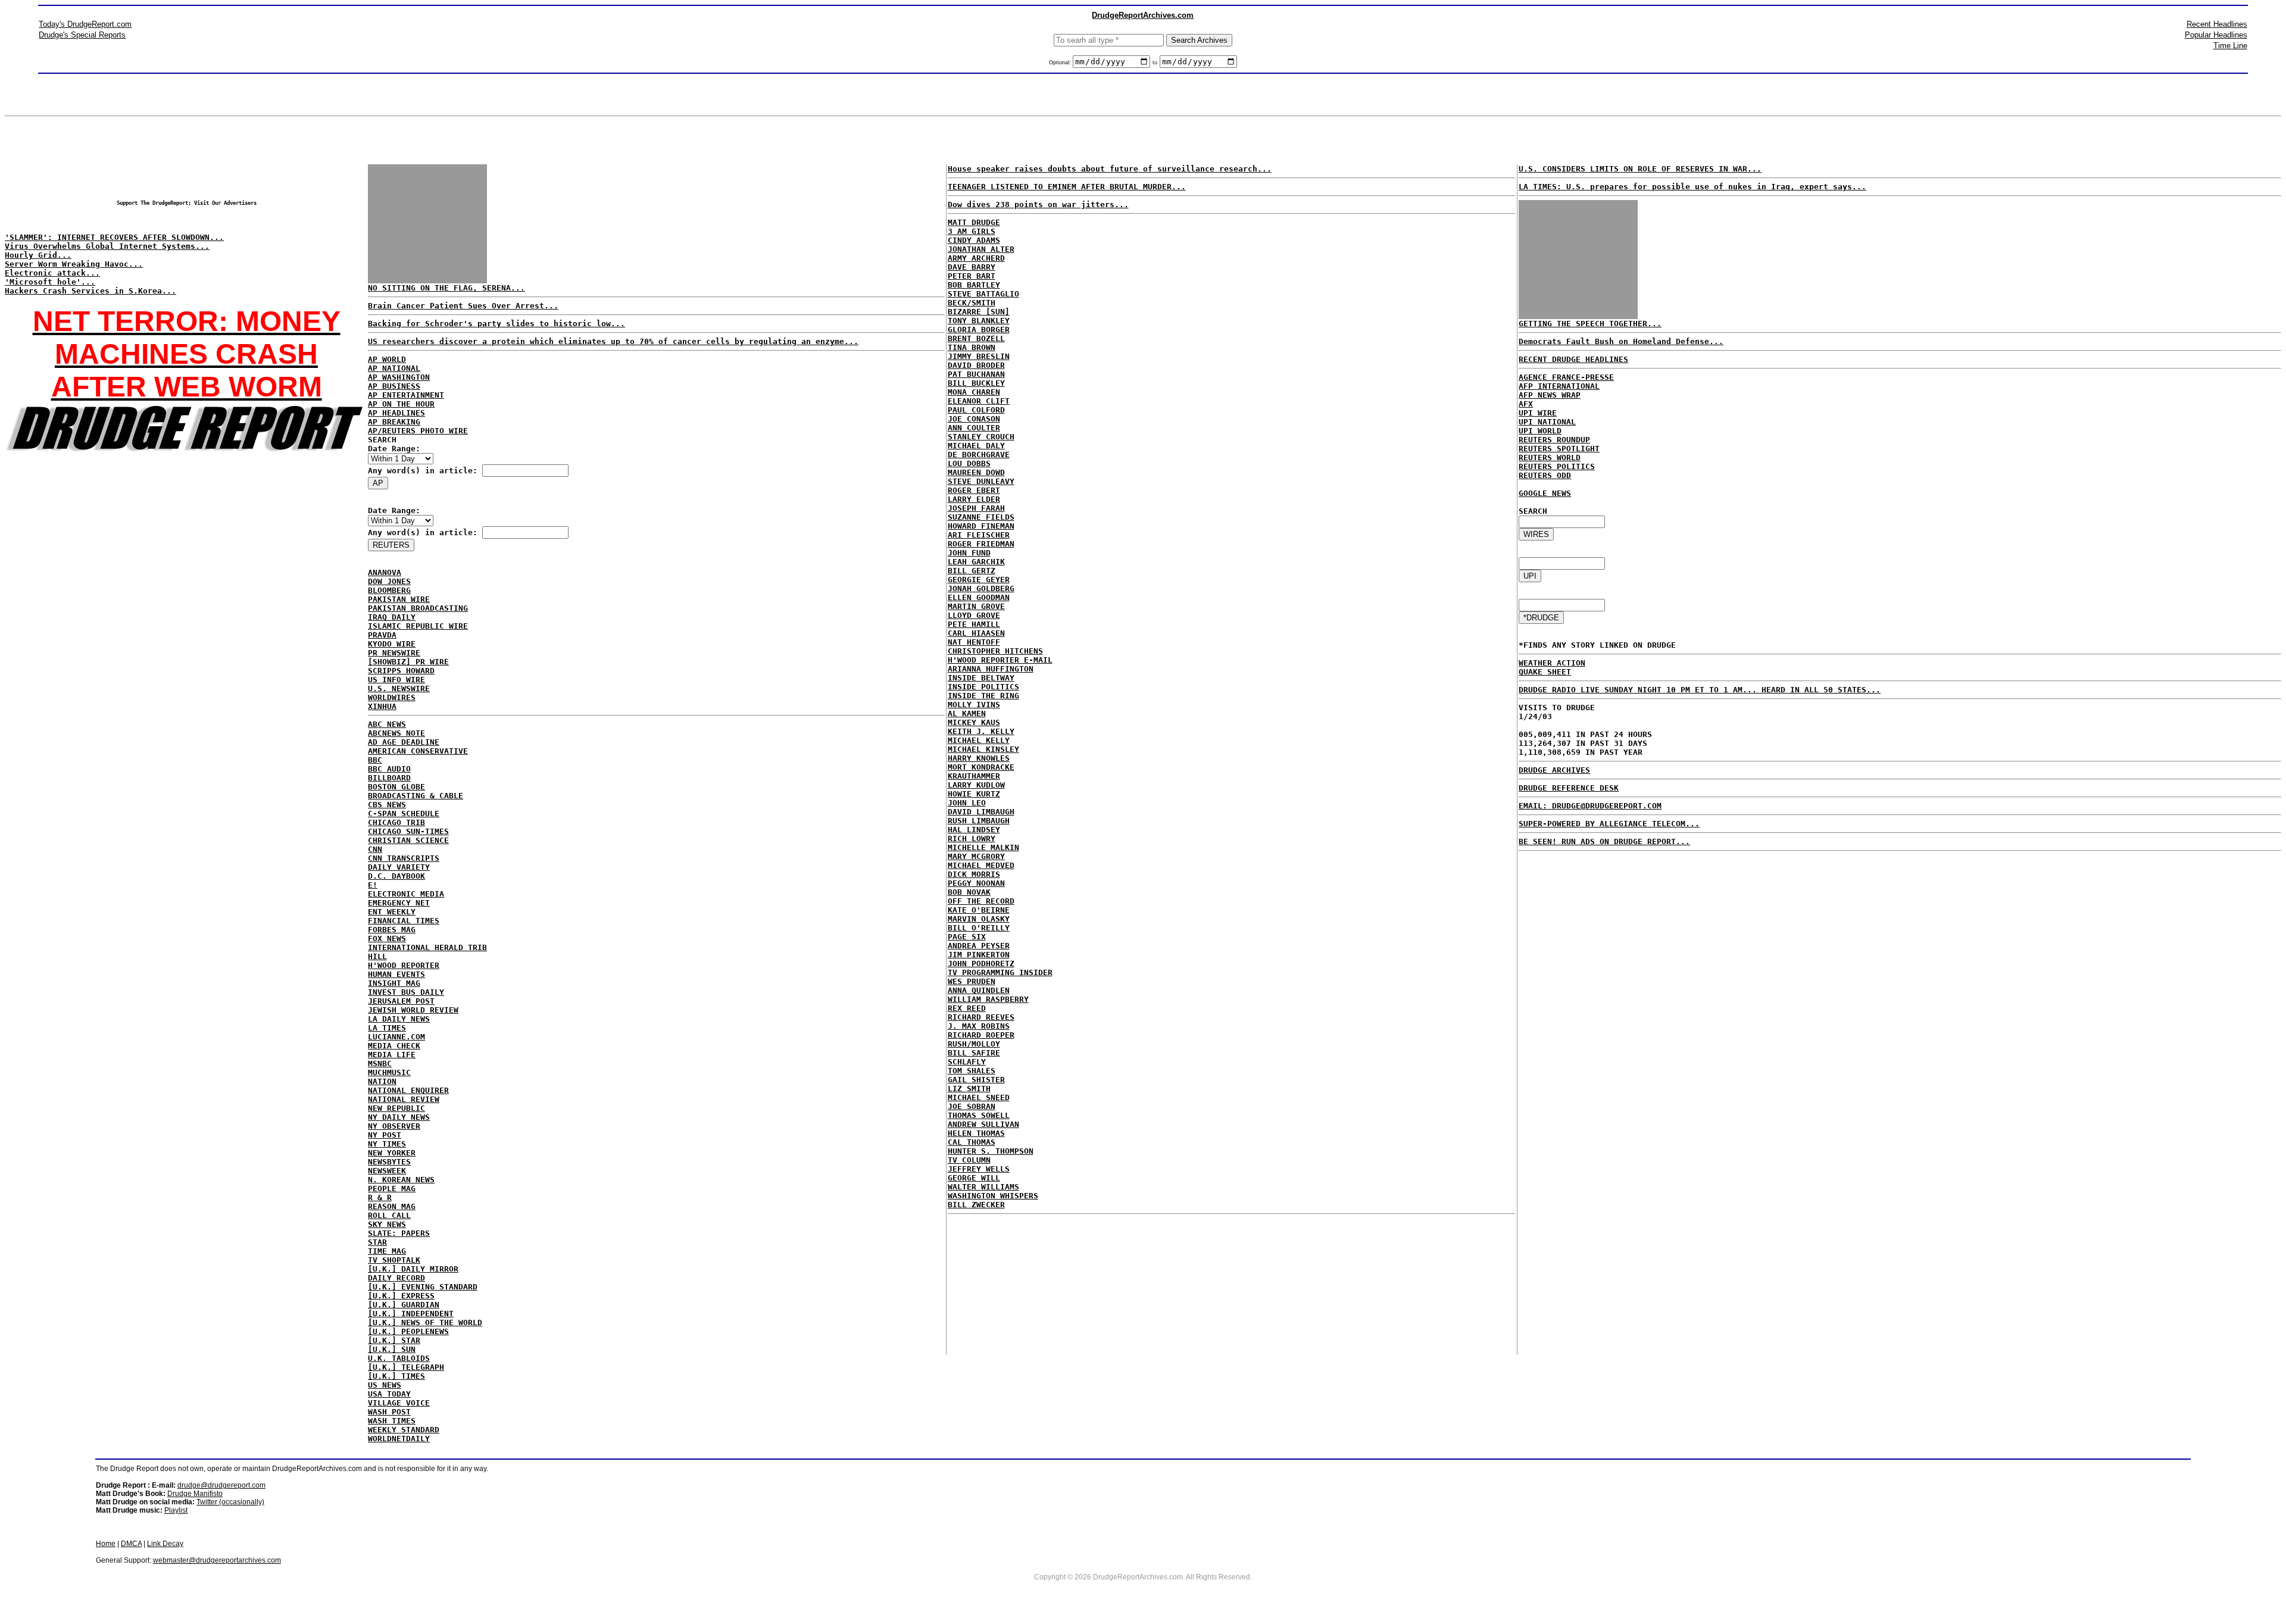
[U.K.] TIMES (396, 1376)
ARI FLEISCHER (979, 535)
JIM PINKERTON (979, 955)
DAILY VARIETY (399, 867)
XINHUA (382, 706)
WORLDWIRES (392, 697)
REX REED (967, 1008)
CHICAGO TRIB (396, 822)
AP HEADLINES (396, 413)
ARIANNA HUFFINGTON (991, 669)
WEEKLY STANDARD (404, 1430)
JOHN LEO (967, 803)
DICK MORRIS (974, 874)
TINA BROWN (972, 347)
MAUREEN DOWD (976, 472)
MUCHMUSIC (389, 1072)
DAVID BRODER (976, 365)
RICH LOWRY (972, 838)
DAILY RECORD (396, 1278)
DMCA (131, 1544)
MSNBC (380, 1064)
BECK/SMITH (972, 303)
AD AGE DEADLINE (404, 742)
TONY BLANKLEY (979, 321)
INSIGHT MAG (394, 983)
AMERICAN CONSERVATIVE (418, 751)
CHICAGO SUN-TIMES (408, 831)
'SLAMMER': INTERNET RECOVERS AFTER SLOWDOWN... (114, 237)
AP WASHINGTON (399, 377)
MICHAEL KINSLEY (983, 749)
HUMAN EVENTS (396, 974)
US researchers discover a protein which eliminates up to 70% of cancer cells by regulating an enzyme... (613, 341)
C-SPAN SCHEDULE (404, 813)
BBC (375, 760)
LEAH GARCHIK (976, 562)
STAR (377, 1242)
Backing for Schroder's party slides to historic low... (496, 324)
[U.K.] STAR (394, 1340)
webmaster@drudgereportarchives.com (217, 1560)
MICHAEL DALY (976, 446)
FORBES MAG (392, 930)
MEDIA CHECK (394, 1046)
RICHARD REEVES (981, 1017)
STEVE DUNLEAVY (981, 481)
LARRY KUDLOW (976, 785)
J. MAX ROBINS (979, 1026)
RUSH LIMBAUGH (979, 821)
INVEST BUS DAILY (406, 992)
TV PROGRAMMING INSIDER (1000, 972)
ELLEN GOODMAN (979, 597)
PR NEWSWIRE (394, 653)
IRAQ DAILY (392, 617)
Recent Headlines (2217, 24)
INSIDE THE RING (983, 696)
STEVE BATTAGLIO (983, 294)
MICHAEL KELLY (979, 740)
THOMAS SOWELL (979, 1115)
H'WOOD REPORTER (404, 965)
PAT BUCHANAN (976, 374)
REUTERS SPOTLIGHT (1559, 449)
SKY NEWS (387, 1224)
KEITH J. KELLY (981, 731)
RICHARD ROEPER (981, 1035)
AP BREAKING (394, 422)
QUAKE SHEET (1545, 672)
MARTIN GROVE (976, 606)
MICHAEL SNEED (979, 1097)
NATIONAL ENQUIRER (408, 1090)
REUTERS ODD (1545, 475)
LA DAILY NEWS (399, 1019)
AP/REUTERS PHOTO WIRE (418, 431)
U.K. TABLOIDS (399, 1358)
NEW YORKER (392, 1153)
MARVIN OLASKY (979, 919)
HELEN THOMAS (976, 1133)
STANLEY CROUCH (981, 437)
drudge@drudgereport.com (221, 1485)
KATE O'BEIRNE (979, 910)
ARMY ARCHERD (976, 258)
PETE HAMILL (974, 624)
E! (373, 885)
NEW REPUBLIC (396, 1108)
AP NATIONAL (394, 368)
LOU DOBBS (969, 463)
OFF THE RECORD (981, 901)
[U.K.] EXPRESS (401, 1296)
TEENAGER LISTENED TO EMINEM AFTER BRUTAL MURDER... (1067, 187)
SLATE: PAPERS (399, 1233)
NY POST (385, 1135)
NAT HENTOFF (974, 642)
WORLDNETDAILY (399, 1439)
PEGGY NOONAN (976, 883)
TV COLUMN (969, 1160)
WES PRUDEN (972, 981)
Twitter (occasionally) (230, 1502)
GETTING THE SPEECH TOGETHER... (1590, 324)
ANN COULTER (974, 428)
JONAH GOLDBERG (981, 588)
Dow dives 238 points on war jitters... (1038, 204)
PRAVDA (382, 635)
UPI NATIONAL (1547, 422)
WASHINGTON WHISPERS (993, 1196)
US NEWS (385, 1385)
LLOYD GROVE (974, 615)
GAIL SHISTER (976, 1080)
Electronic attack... (52, 273)
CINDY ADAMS (974, 240)
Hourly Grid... (38, 255)
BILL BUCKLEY (976, 383)
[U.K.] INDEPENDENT (411, 1314)
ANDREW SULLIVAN (983, 1124)
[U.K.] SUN (392, 1349)
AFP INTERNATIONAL (1559, 386)
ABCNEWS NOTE (396, 733)
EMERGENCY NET (399, 903)
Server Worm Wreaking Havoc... (74, 264)
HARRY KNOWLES (979, 758)
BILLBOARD (389, 778)
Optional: (1061, 63)
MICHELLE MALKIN (983, 847)
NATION (382, 1081)
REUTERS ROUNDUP (1554, 440)
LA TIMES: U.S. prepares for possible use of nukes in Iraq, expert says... (1692, 187)
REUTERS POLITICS (1557, 466)
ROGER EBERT (974, 490)
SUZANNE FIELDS (981, 517)
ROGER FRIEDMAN (981, 544)
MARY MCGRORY (976, 856)
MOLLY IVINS (974, 705)
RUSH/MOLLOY (974, 1044)
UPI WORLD (1540, 431)
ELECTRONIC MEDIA (406, 894)
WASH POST (389, 1412)
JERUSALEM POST (401, 1001)
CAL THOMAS (972, 1142)
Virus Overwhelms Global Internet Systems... (107, 246)
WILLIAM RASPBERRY (988, 999)
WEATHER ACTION (1552, 663)
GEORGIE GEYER (979, 580)
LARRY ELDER (974, 499)
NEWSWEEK (387, 1171)
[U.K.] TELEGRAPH (406, 1367)
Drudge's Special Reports (82, 35)
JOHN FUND (969, 553)
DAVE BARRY (972, 267)
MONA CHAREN (974, 392)
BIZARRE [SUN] (979, 312)
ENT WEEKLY (392, 912)
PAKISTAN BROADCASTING (418, 608)
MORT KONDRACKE (981, 767)
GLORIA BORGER (979, 330)
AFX (1526, 404)
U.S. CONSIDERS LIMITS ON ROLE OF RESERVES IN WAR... (1640, 169)
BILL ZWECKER (976, 1205)
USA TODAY (389, 1394)
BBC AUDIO (389, 769)
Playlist (176, 1510)
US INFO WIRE (396, 680)
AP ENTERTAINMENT (406, 395)
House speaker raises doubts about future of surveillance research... (1110, 169)
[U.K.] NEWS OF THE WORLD (425, 1322)
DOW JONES (389, 581)
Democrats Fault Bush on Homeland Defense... (1621, 341)
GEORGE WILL (974, 1178)
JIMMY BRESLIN (979, 356)
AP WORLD (387, 359)
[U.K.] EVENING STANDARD (423, 1287)
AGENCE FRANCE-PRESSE (1566, 377)
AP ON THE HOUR (401, 404)
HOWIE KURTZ (974, 794)
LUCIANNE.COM (396, 1037)
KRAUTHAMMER (974, 776)
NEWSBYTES (389, 1162)
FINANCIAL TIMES (404, 921)
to (1155, 63)
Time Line (2230, 46)
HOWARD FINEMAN (981, 526)
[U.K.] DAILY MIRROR (413, 1269)
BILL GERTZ (972, 571)
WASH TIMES (392, 1421)
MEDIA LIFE (392, 1055)
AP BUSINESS (394, 386)
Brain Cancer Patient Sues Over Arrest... (463, 306)
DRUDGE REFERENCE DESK (1569, 788)
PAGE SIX (967, 937)
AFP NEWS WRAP (1550, 395)
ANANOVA (385, 572)
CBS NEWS (387, 805)
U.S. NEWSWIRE (399, 688)
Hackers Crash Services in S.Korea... (90, 291)
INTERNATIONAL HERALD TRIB (427, 947)
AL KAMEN (967, 713)
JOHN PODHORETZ (981, 964)
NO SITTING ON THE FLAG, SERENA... (446, 288)
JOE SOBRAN (972, 1106)
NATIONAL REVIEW (404, 1099)
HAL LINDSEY (974, 830)
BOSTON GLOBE (396, 787)
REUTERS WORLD (1550, 457)
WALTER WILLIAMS (983, 1187)
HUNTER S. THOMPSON (991, 1151)
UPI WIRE (1538, 413)
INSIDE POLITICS (983, 687)
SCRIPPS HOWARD (401, 671)
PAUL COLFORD (976, 410)
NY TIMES (387, 1144)
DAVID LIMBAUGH (981, 812)
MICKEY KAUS (974, 722)
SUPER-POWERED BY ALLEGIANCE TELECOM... (1609, 824)
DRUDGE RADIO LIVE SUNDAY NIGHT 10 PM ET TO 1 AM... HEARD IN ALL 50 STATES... (1700, 690)
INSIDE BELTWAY (981, 678)
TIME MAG (387, 1251)
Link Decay (165, 1544)
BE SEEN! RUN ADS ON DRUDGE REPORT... (1604, 841)
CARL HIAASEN (976, 633)
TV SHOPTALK (394, 1260)
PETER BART (972, 276)
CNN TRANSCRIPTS (404, 858)
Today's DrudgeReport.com (85, 24)
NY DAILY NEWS (399, 1117)
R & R (380, 1197)
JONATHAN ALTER (981, 249)
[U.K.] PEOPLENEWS (408, 1331)
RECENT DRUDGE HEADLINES (1573, 359)
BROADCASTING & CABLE (416, 796)
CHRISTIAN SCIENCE (408, 840)
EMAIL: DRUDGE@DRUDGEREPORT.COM (1590, 806)
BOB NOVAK (969, 892)
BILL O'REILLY (979, 928)
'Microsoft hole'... (50, 282)
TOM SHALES (972, 1071)
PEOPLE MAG (392, 1189)
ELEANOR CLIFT (979, 401)
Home (106, 1544)
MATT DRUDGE (974, 222)
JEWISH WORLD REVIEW (413, 1010)
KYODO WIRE (392, 644)
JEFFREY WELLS (979, 1169)
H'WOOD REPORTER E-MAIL (1000, 660)
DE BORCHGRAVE (979, 455)
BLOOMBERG (389, 590)
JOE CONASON (974, 419)
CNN (375, 849)
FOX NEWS (387, 939)
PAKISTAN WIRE (399, 599)
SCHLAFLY (967, 1062)
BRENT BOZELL (976, 338)
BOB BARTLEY (974, 285)
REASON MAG (392, 1206)
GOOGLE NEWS (1545, 493)
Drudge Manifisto (195, 1494)
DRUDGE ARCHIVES (1554, 770)
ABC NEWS (387, 724)
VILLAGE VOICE (399, 1403)
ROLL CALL (389, 1215)
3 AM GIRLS (972, 231)
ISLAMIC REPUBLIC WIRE (418, 626)
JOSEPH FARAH (976, 508)
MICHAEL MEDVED (981, 865)
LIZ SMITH (969, 1089)
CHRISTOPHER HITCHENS (995, 651)
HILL (377, 956)
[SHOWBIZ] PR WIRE (408, 662)
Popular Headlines (2216, 35)
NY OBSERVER (394, 1126)
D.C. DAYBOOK (396, 876)
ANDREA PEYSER (979, 946)
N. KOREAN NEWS (401, 1180)
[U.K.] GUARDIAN (404, 1305)
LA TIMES (387, 1028)
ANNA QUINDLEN (979, 990)
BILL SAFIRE (974, 1053)
